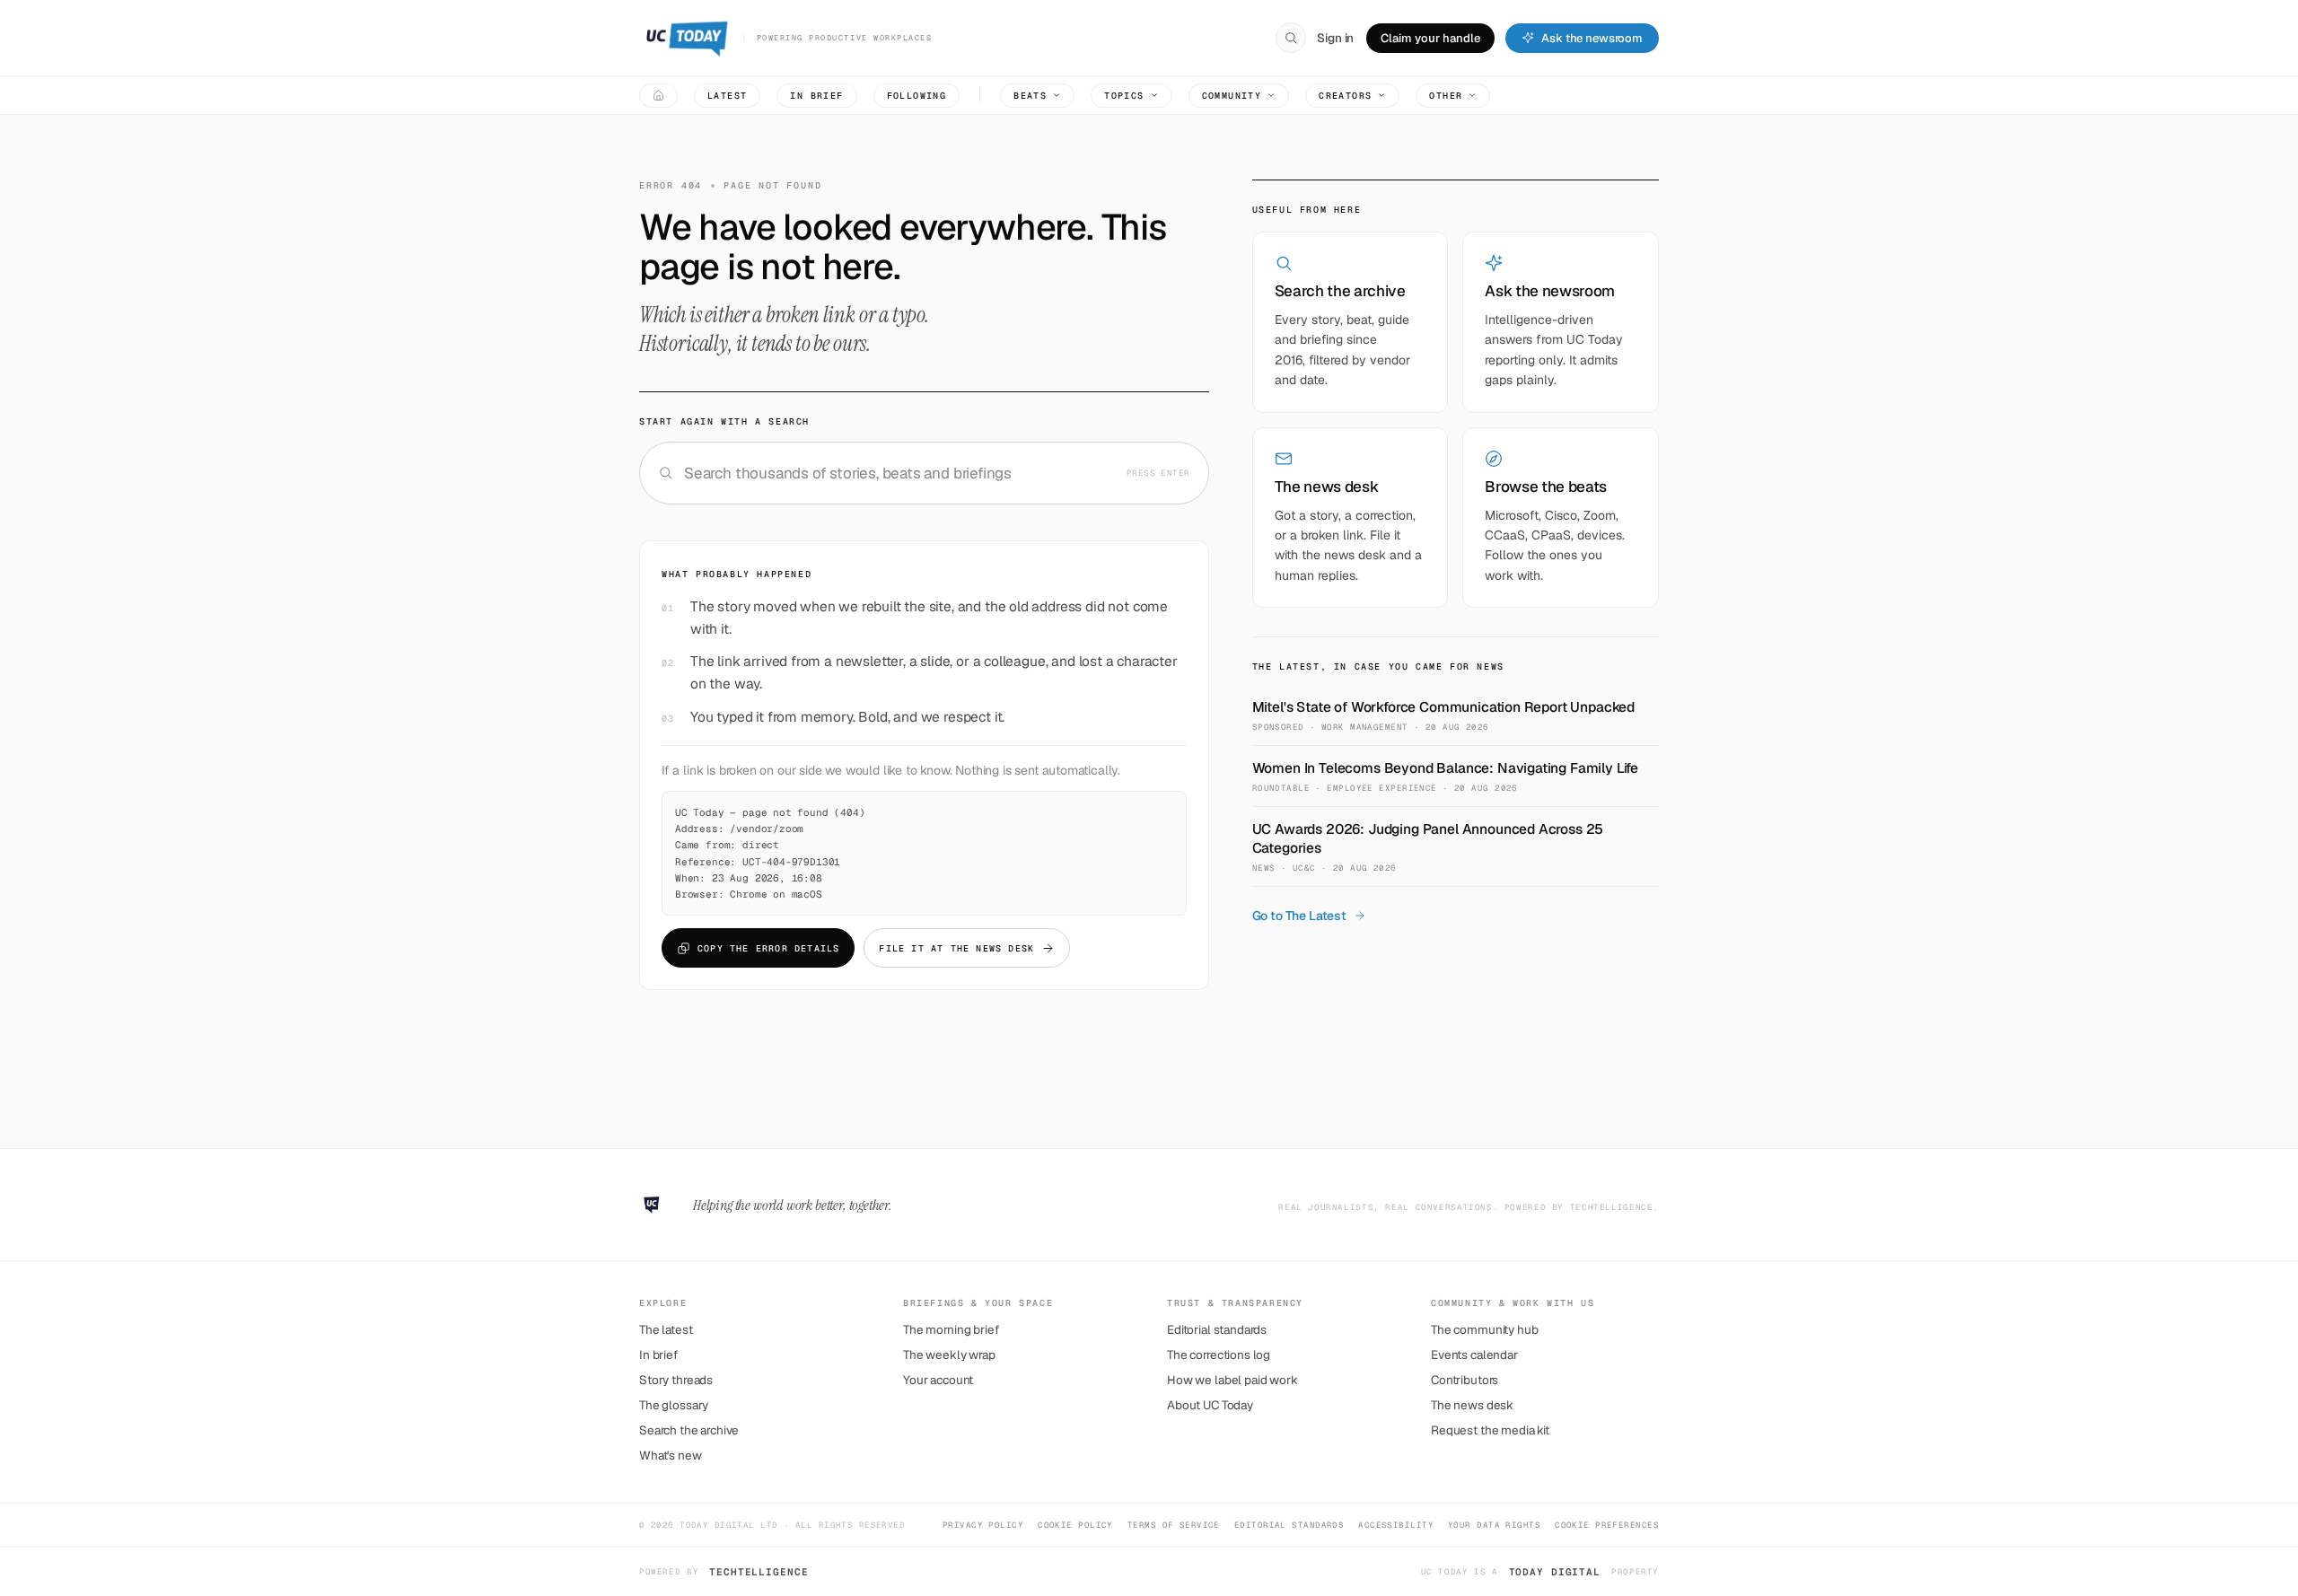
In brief (816, 96)
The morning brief (951, 1329)
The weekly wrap (949, 1355)
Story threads (676, 1380)
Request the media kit (1490, 1430)
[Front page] (658, 96)
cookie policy (1075, 1525)
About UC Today (1210, 1405)
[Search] (1291, 38)
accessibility (1396, 1525)
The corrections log (1219, 1355)
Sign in (1335, 38)
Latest (727, 96)
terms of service (1174, 1525)
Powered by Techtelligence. (1582, 1207)
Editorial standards (1217, 1329)
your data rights (1494, 1525)
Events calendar (1474, 1355)
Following (917, 96)
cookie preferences (1607, 1525)
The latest (666, 1329)
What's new (671, 1455)
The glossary (674, 1405)
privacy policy (983, 1525)
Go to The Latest (1299, 916)
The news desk (1472, 1405)
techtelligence (759, 1572)
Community (1232, 96)
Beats (1030, 96)
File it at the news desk (956, 948)
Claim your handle (1430, 38)
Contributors (1465, 1380)
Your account (938, 1380)
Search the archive (689, 1430)
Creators (1345, 96)
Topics (1124, 96)
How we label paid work (1232, 1380)
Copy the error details (768, 948)
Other (1446, 96)
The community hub (1484, 1329)
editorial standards (1289, 1525)
